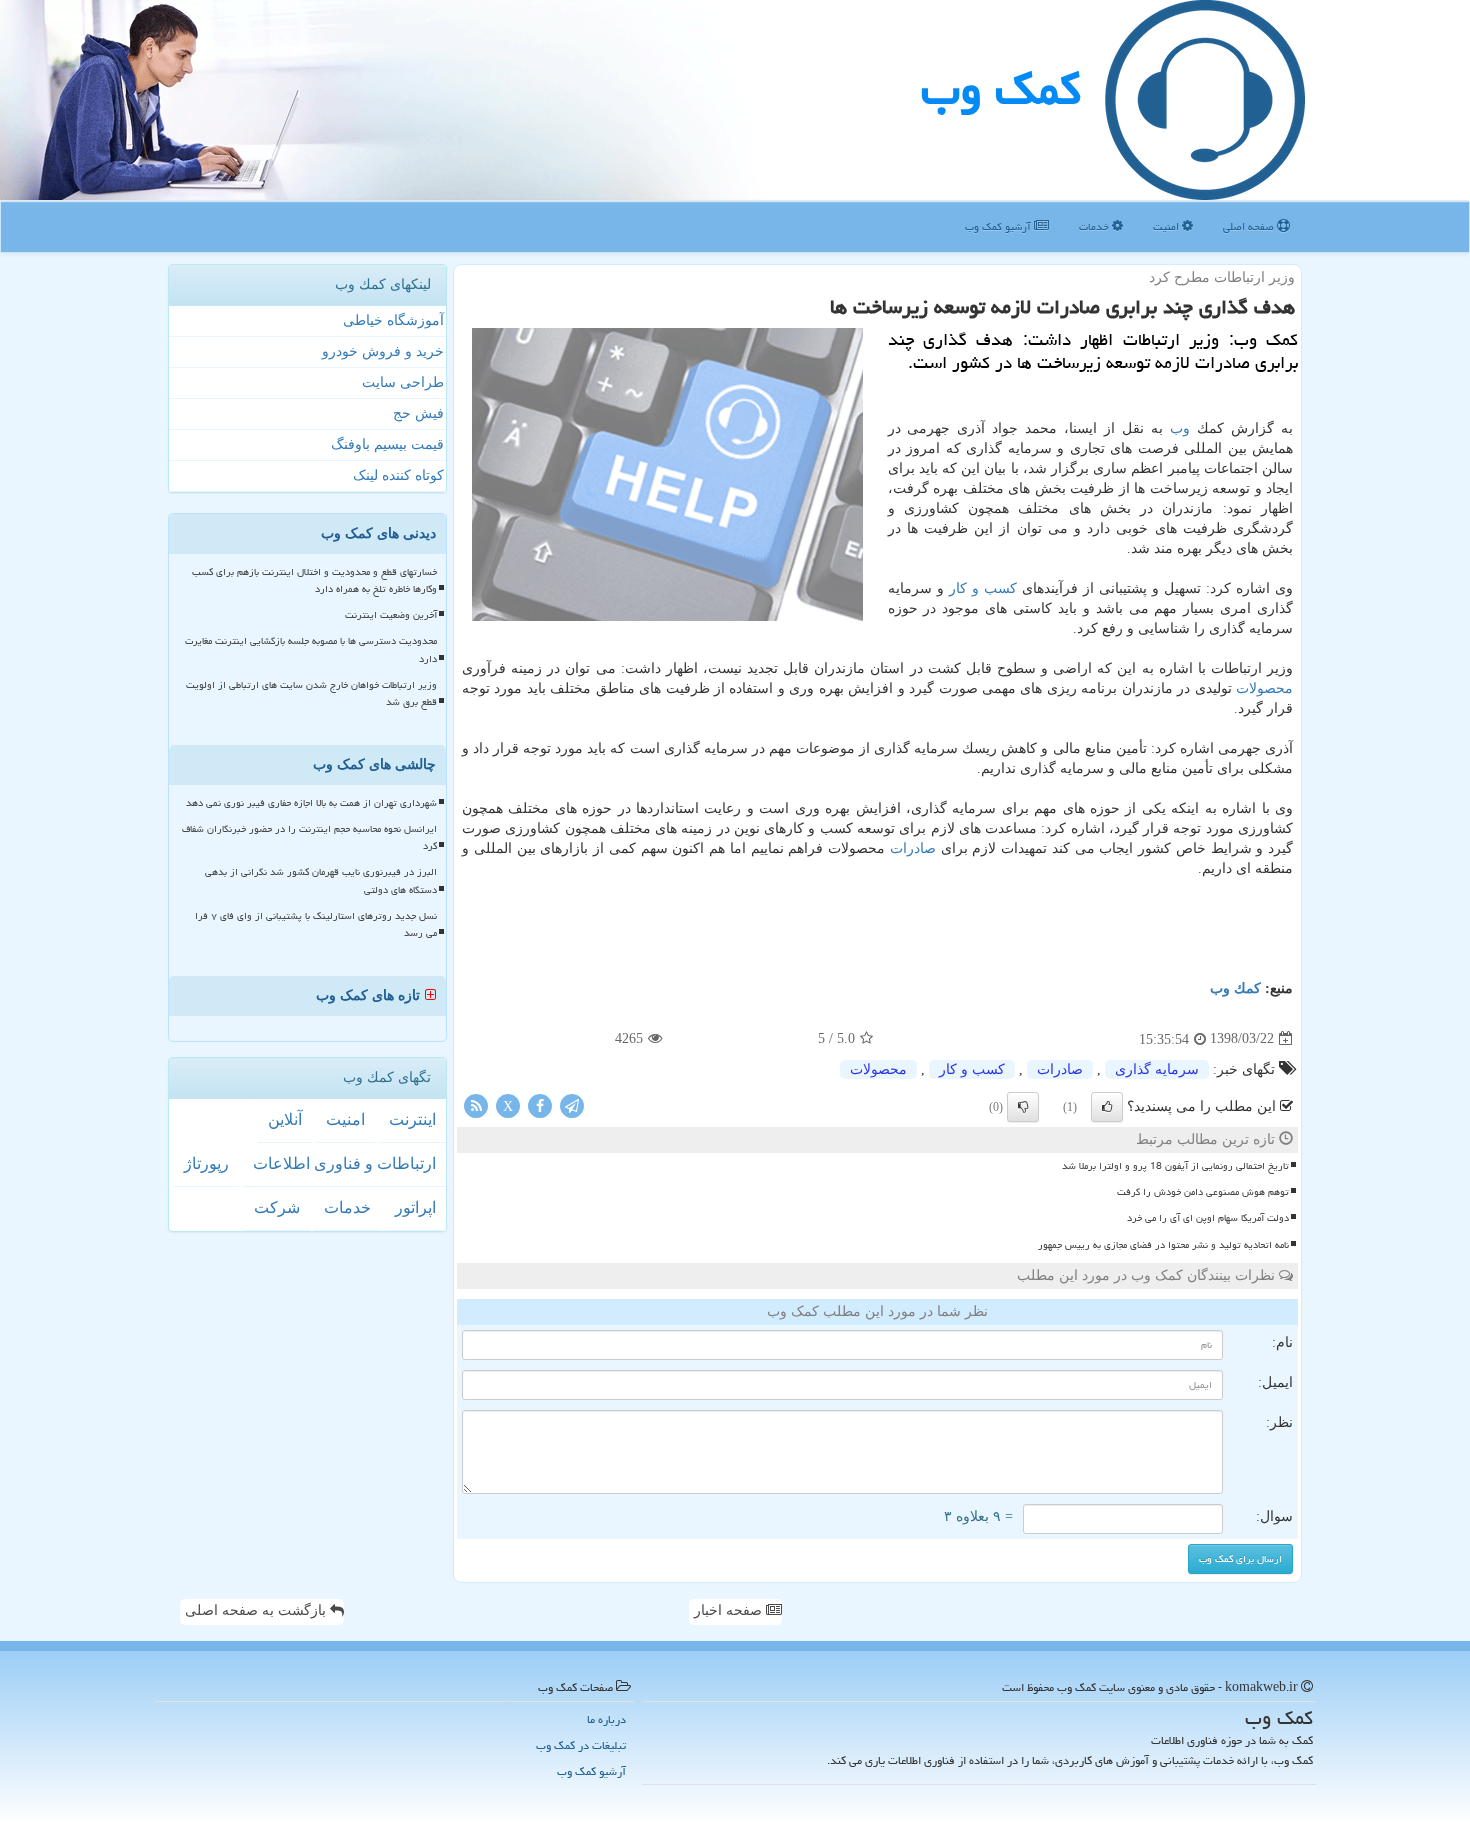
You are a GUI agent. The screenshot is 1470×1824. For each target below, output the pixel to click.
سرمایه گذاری (1157, 1069)
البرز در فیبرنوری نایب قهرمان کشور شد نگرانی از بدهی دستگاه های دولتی (321, 880)
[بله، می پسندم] (1107, 1107)
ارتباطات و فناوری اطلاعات (344, 1163)
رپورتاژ (206, 1163)
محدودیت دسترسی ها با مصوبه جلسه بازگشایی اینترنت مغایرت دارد (311, 649)
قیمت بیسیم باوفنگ (387, 444)
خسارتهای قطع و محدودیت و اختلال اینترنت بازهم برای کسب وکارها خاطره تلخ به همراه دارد (314, 580)
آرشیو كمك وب (999, 226)
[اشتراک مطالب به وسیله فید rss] (476, 1104)
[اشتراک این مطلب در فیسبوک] (540, 1104)
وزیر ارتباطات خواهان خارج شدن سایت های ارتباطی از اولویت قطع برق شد (311, 693)
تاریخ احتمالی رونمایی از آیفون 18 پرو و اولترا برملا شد (1175, 1166)
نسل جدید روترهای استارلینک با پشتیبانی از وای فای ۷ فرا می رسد (316, 924)
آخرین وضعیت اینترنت (391, 615)
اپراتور (415, 1207)
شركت (277, 1207)
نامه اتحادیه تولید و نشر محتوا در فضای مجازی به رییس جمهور (1163, 1245)
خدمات (1095, 226)
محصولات (1264, 688)
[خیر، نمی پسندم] (1023, 1107)
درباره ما (606, 1719)
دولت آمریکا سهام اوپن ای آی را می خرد (1208, 1218)
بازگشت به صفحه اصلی (257, 1610)
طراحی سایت (403, 382)
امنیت (1167, 226)
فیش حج (418, 413)
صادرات (913, 848)
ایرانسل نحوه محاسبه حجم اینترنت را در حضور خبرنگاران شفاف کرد (309, 837)
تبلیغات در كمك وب (581, 1745)
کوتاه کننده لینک (398, 475)
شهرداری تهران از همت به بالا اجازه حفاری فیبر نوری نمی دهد (311, 803)
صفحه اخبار (730, 1610)
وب (1180, 428)
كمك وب (1001, 89)
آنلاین (285, 1119)
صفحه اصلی (1250, 226)
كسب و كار (983, 588)
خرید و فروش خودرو (383, 351)
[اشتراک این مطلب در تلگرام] (572, 1104)
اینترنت (412, 1119)
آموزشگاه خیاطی (393, 320)
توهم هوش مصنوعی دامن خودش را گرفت (1203, 1192)
